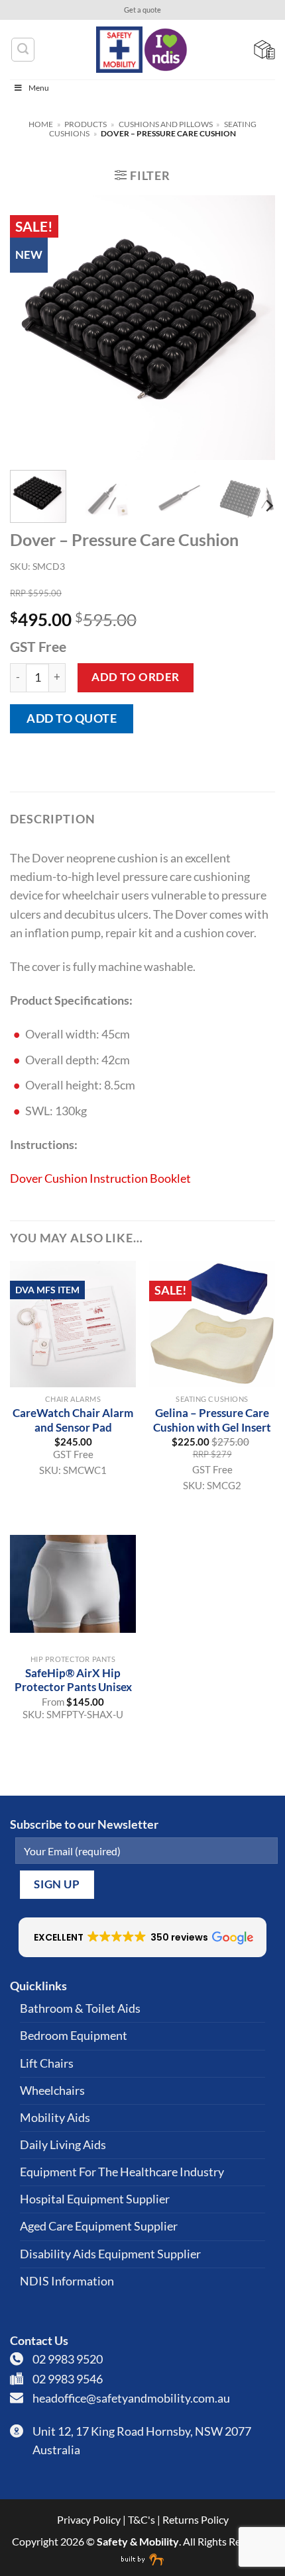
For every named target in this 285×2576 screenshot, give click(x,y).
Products (85, 124)
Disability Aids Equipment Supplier (110, 2254)
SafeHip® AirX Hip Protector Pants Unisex (73, 1680)
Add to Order (135, 677)
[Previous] (32, 328)
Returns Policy (196, 2519)
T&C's (142, 2519)
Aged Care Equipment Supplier (99, 2226)
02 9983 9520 (68, 2359)
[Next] (253, 328)
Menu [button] (39, 88)
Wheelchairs (52, 2091)
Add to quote (72, 718)
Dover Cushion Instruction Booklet (100, 1178)
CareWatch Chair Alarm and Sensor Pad (73, 1420)
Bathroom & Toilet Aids (80, 2008)
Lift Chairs (47, 2063)
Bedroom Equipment (74, 2036)
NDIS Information (67, 2281)
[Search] (23, 49)
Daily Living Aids (63, 2145)
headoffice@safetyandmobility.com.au (131, 2398)
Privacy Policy (89, 2519)
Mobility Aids (55, 2118)
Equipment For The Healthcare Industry (122, 2172)
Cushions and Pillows (166, 124)
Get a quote (142, 10)
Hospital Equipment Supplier (95, 2199)
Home (41, 124)
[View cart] (264, 50)
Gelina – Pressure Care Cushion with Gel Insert (212, 1420)
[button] (142, 175)
